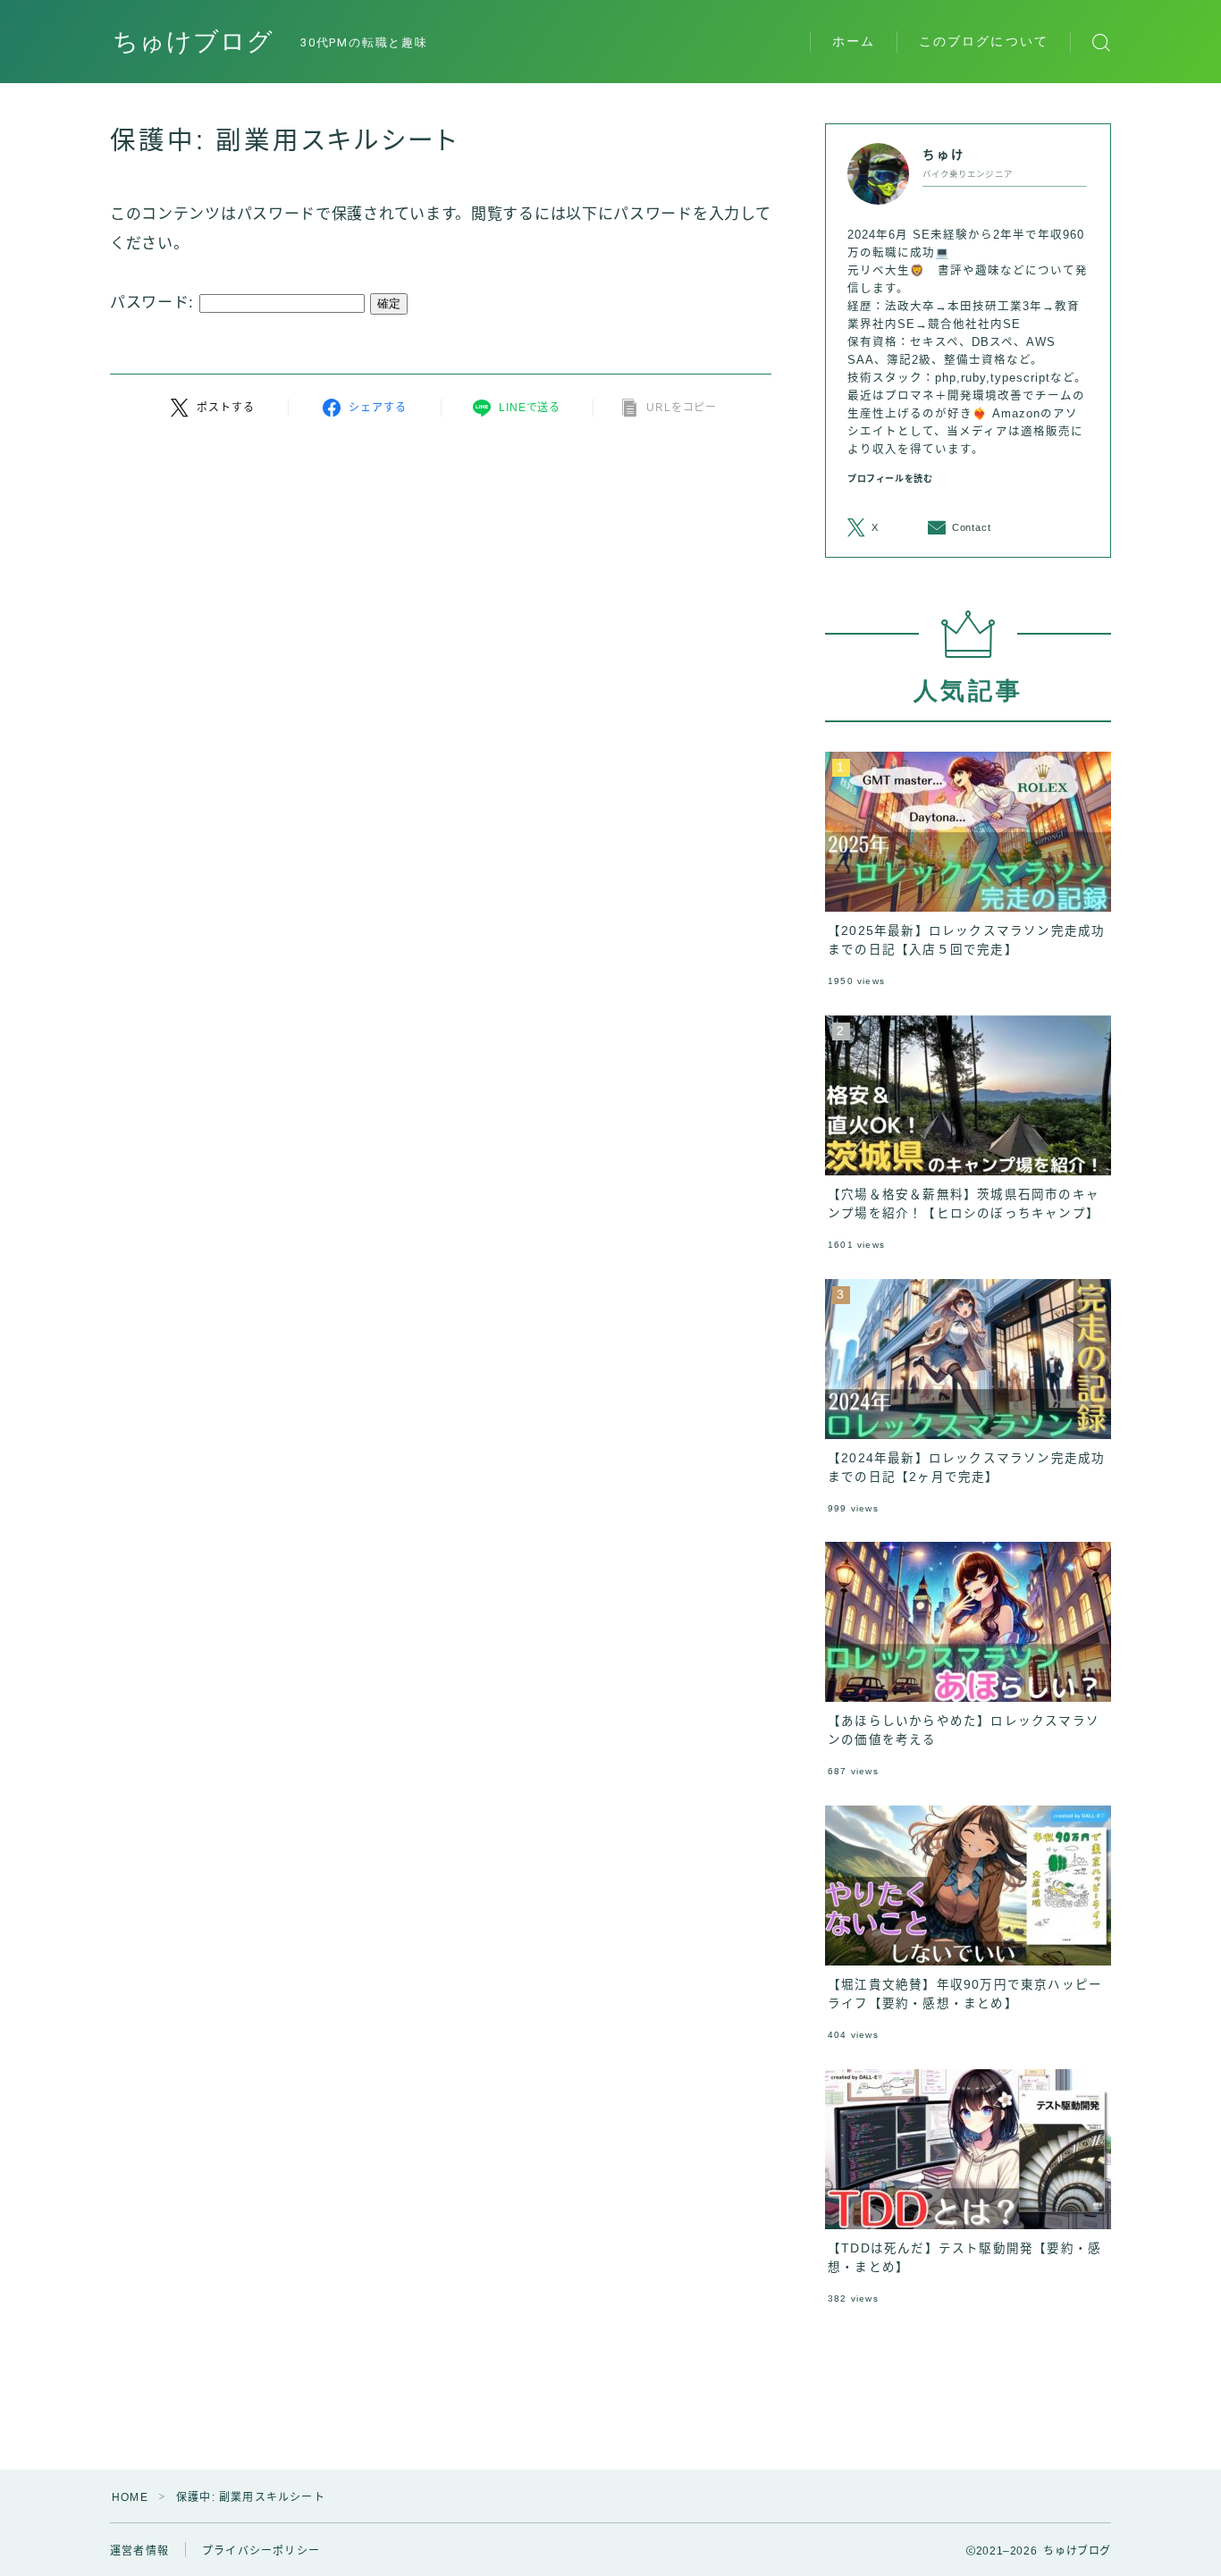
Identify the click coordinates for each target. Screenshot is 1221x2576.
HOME (130, 2497)
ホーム (854, 41)
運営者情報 (139, 2551)
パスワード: (155, 303)
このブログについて (984, 41)
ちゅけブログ (193, 42)
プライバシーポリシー (261, 2551)
